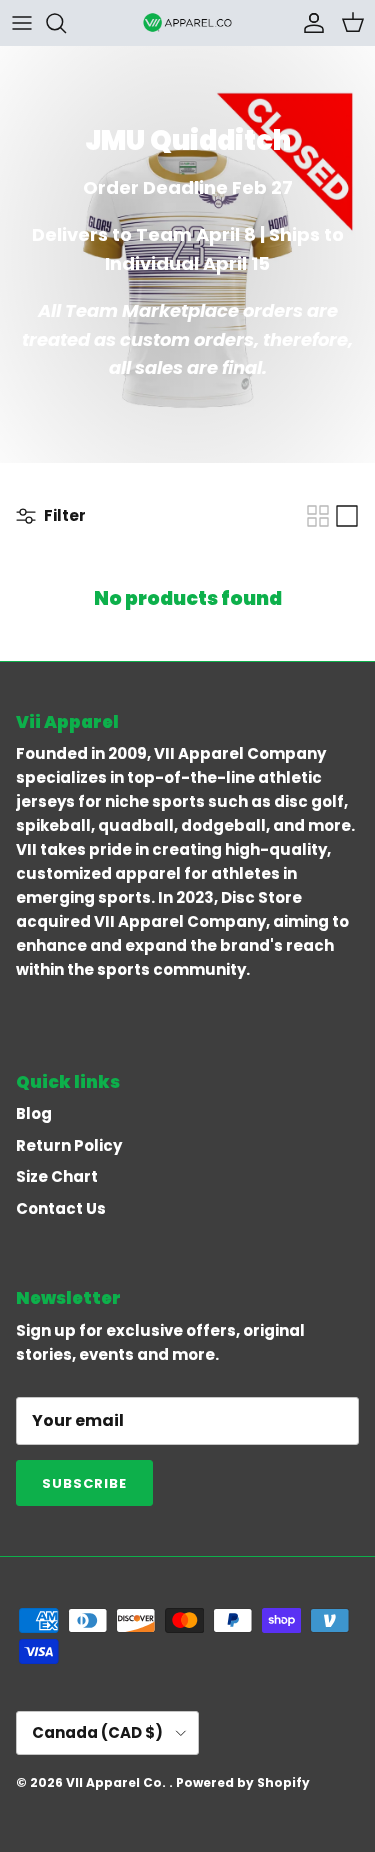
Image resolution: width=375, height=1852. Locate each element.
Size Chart (57, 1176)
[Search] (66, 23)
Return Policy (69, 1145)
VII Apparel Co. (117, 1782)
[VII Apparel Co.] (188, 22)
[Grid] (318, 516)
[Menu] (22, 23)
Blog (34, 1113)
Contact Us (61, 1208)
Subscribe (84, 1483)
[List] (347, 516)
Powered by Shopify (243, 1782)
